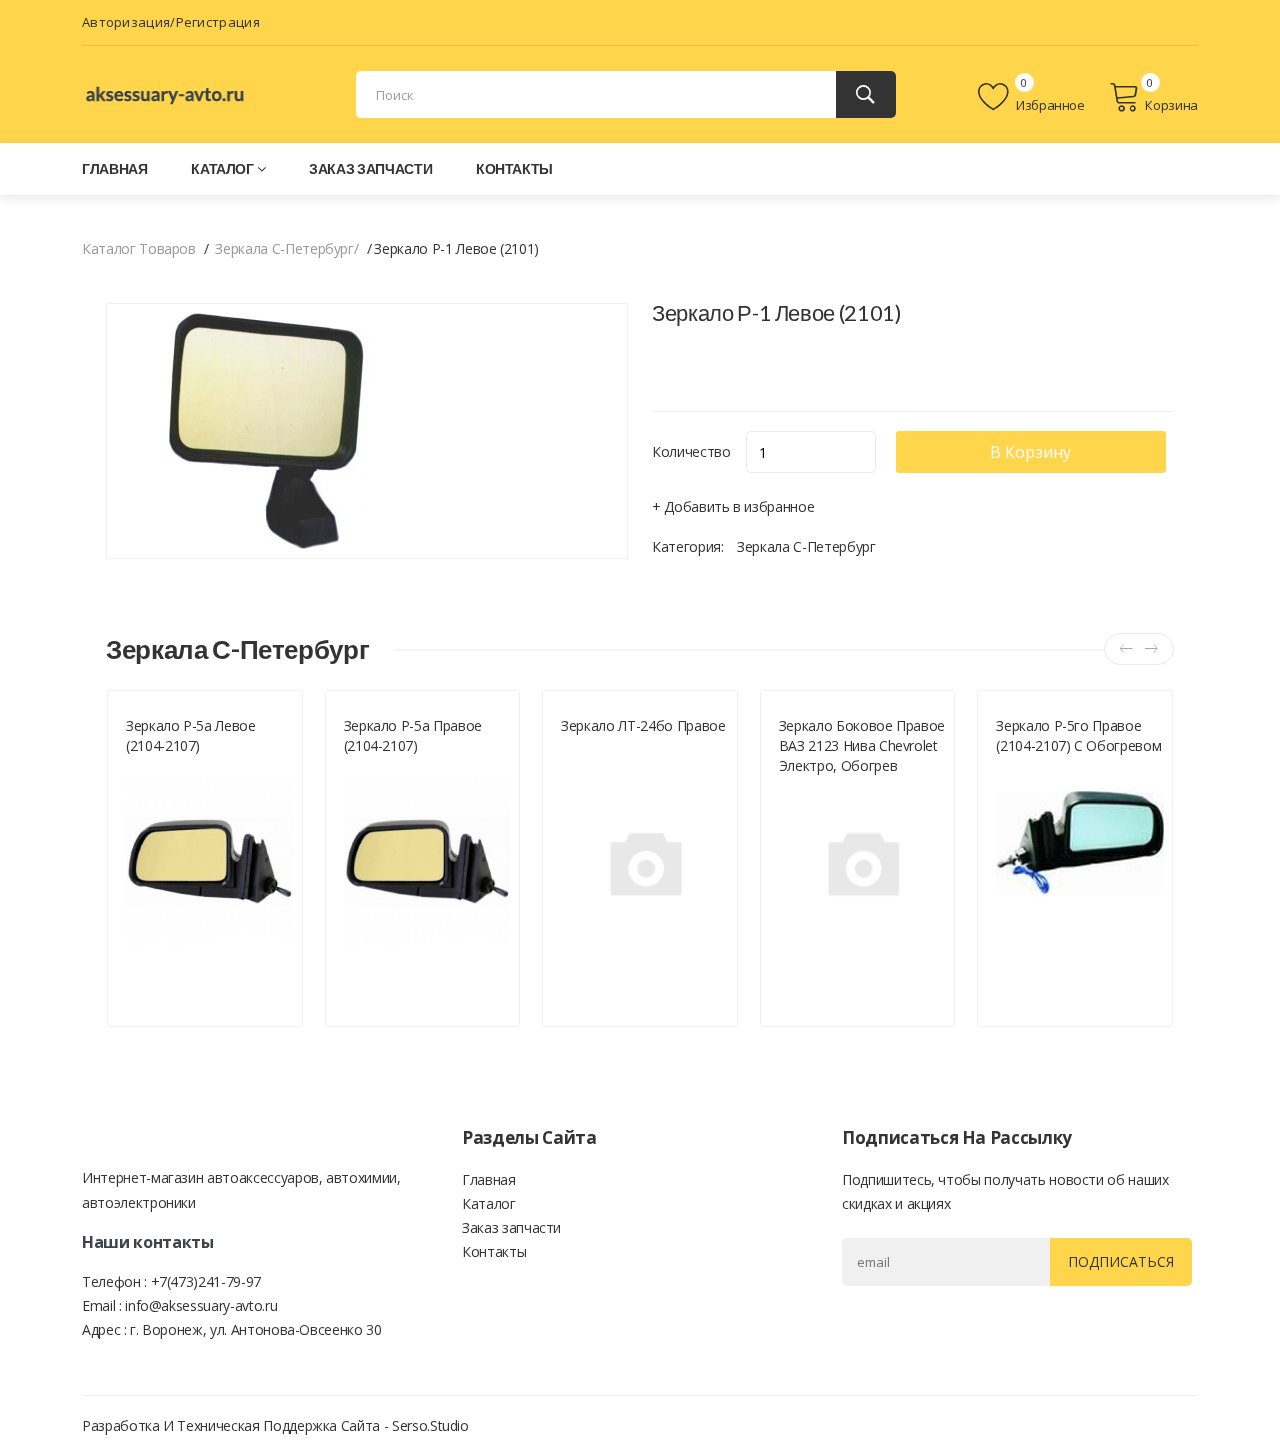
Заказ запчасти (370, 168)
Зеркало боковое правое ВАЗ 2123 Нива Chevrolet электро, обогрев (862, 745)
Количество (691, 451)
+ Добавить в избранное (733, 506)
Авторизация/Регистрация (171, 22)
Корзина (1171, 105)
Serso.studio (430, 1425)
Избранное (1049, 105)
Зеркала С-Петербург (806, 546)
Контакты (514, 168)
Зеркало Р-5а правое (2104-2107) (413, 735)
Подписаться (1121, 1261)
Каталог (222, 168)
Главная (115, 168)
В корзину (1030, 452)
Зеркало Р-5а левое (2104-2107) (191, 735)
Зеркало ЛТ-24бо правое (643, 725)
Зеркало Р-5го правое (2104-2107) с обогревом (1078, 735)
